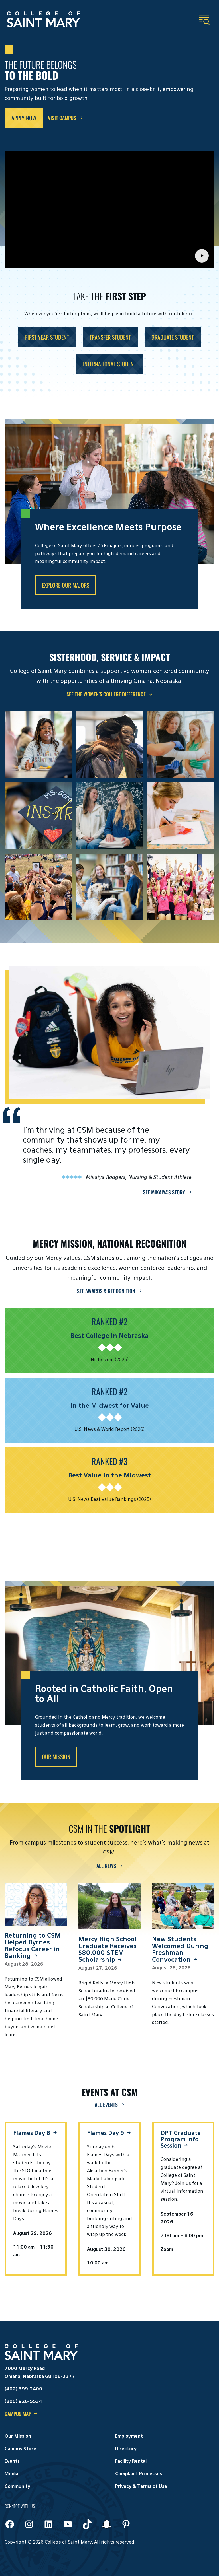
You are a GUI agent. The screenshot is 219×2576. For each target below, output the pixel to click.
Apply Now (24, 118)
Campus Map (18, 2414)
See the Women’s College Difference (106, 694)
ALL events (106, 2105)
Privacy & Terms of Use (141, 2487)
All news (106, 1866)
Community (17, 2487)
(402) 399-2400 (23, 2389)
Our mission (56, 1757)
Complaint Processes (139, 2474)
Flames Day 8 (32, 2133)
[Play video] (202, 256)
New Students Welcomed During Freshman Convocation (180, 1950)
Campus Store (20, 2449)
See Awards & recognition (106, 1291)
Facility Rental (131, 2462)
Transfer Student (110, 337)
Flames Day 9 (106, 2133)
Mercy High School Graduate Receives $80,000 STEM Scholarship (108, 1950)
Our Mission (18, 2437)
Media (11, 2474)
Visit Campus (62, 118)
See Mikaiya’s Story (164, 1192)
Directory (126, 2449)
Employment (129, 2437)
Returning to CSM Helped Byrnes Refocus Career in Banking (33, 1946)
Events (12, 2462)
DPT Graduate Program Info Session (181, 2140)
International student (109, 364)
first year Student (47, 337)
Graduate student (173, 337)
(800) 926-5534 (23, 2402)
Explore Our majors (66, 585)
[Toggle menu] (204, 20)
